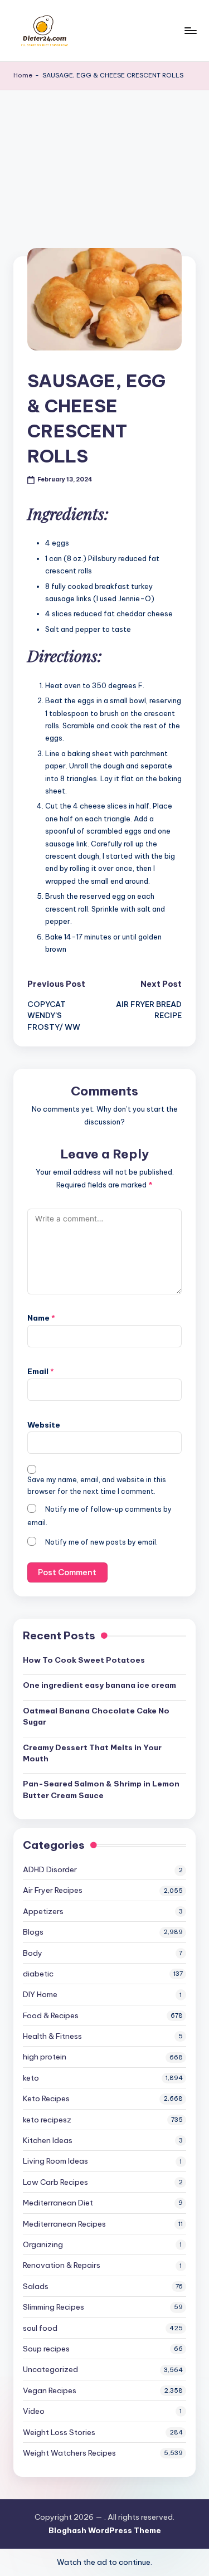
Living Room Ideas (55, 2161)
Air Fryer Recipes (53, 1890)
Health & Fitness (52, 2036)
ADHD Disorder (50, 1869)
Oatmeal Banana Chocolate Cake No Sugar (96, 1716)
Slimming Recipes (54, 2307)
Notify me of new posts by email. (101, 1542)
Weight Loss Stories (59, 2432)
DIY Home (40, 1994)
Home (23, 75)
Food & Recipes (51, 2015)
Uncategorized (50, 2369)
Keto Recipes (46, 2098)
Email (41, 1371)
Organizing (43, 2244)
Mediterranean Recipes (64, 2224)
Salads (36, 2286)
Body (33, 1953)
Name (41, 1318)
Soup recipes (46, 2349)
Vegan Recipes (50, 2390)
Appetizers (43, 1911)
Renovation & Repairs (62, 2265)
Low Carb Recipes (55, 2182)
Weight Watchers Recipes (69, 2453)
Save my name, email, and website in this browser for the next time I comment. (97, 1486)
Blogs (33, 1932)
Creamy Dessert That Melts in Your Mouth (92, 1753)
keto (31, 2078)
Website (44, 1425)
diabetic (38, 1974)
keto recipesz (47, 2120)
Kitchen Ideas (48, 2140)
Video (34, 2411)
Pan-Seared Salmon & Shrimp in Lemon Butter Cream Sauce (101, 1789)
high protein (45, 2057)
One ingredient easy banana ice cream (99, 1685)
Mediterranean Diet (58, 2203)
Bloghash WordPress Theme (105, 2530)
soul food (40, 2328)
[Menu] (190, 30)
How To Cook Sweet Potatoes (84, 1660)
